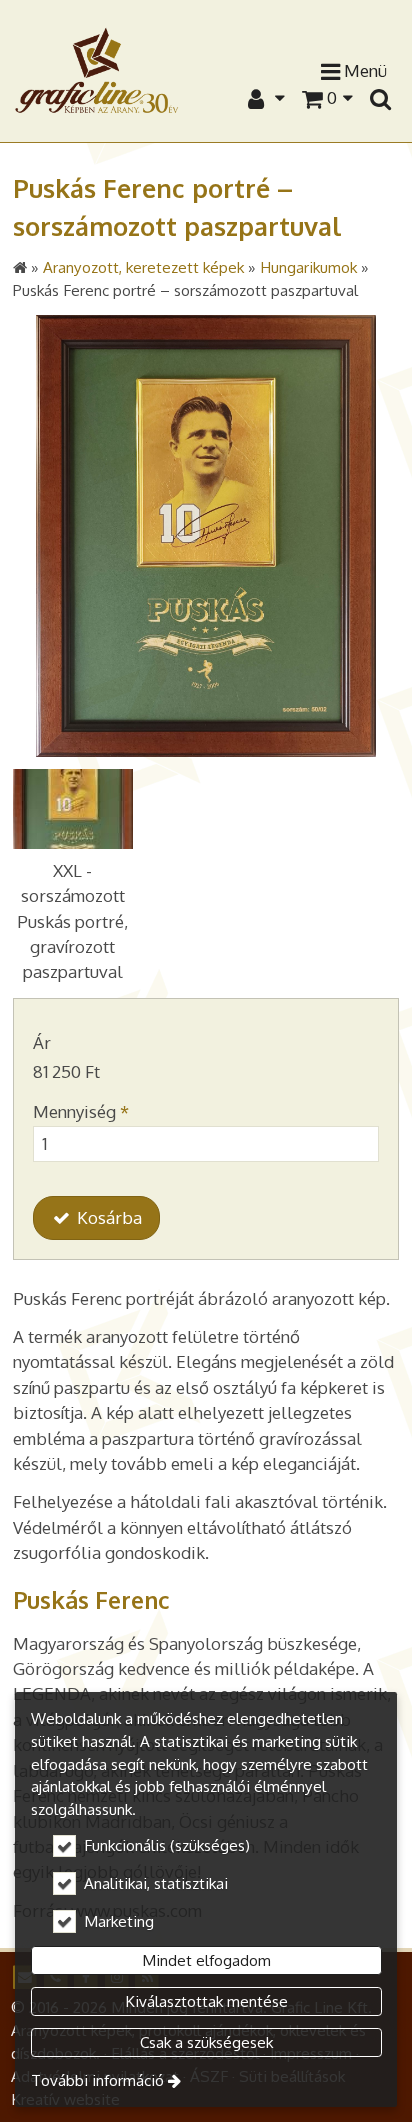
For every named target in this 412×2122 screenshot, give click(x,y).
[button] (380, 98)
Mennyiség (81, 1111)
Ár (42, 1042)
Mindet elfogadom (206, 1960)
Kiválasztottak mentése (206, 2001)
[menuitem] (380, 98)
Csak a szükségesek (206, 2042)
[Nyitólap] (97, 69)
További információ (97, 2080)
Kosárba (107, 1217)
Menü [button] (363, 70)
